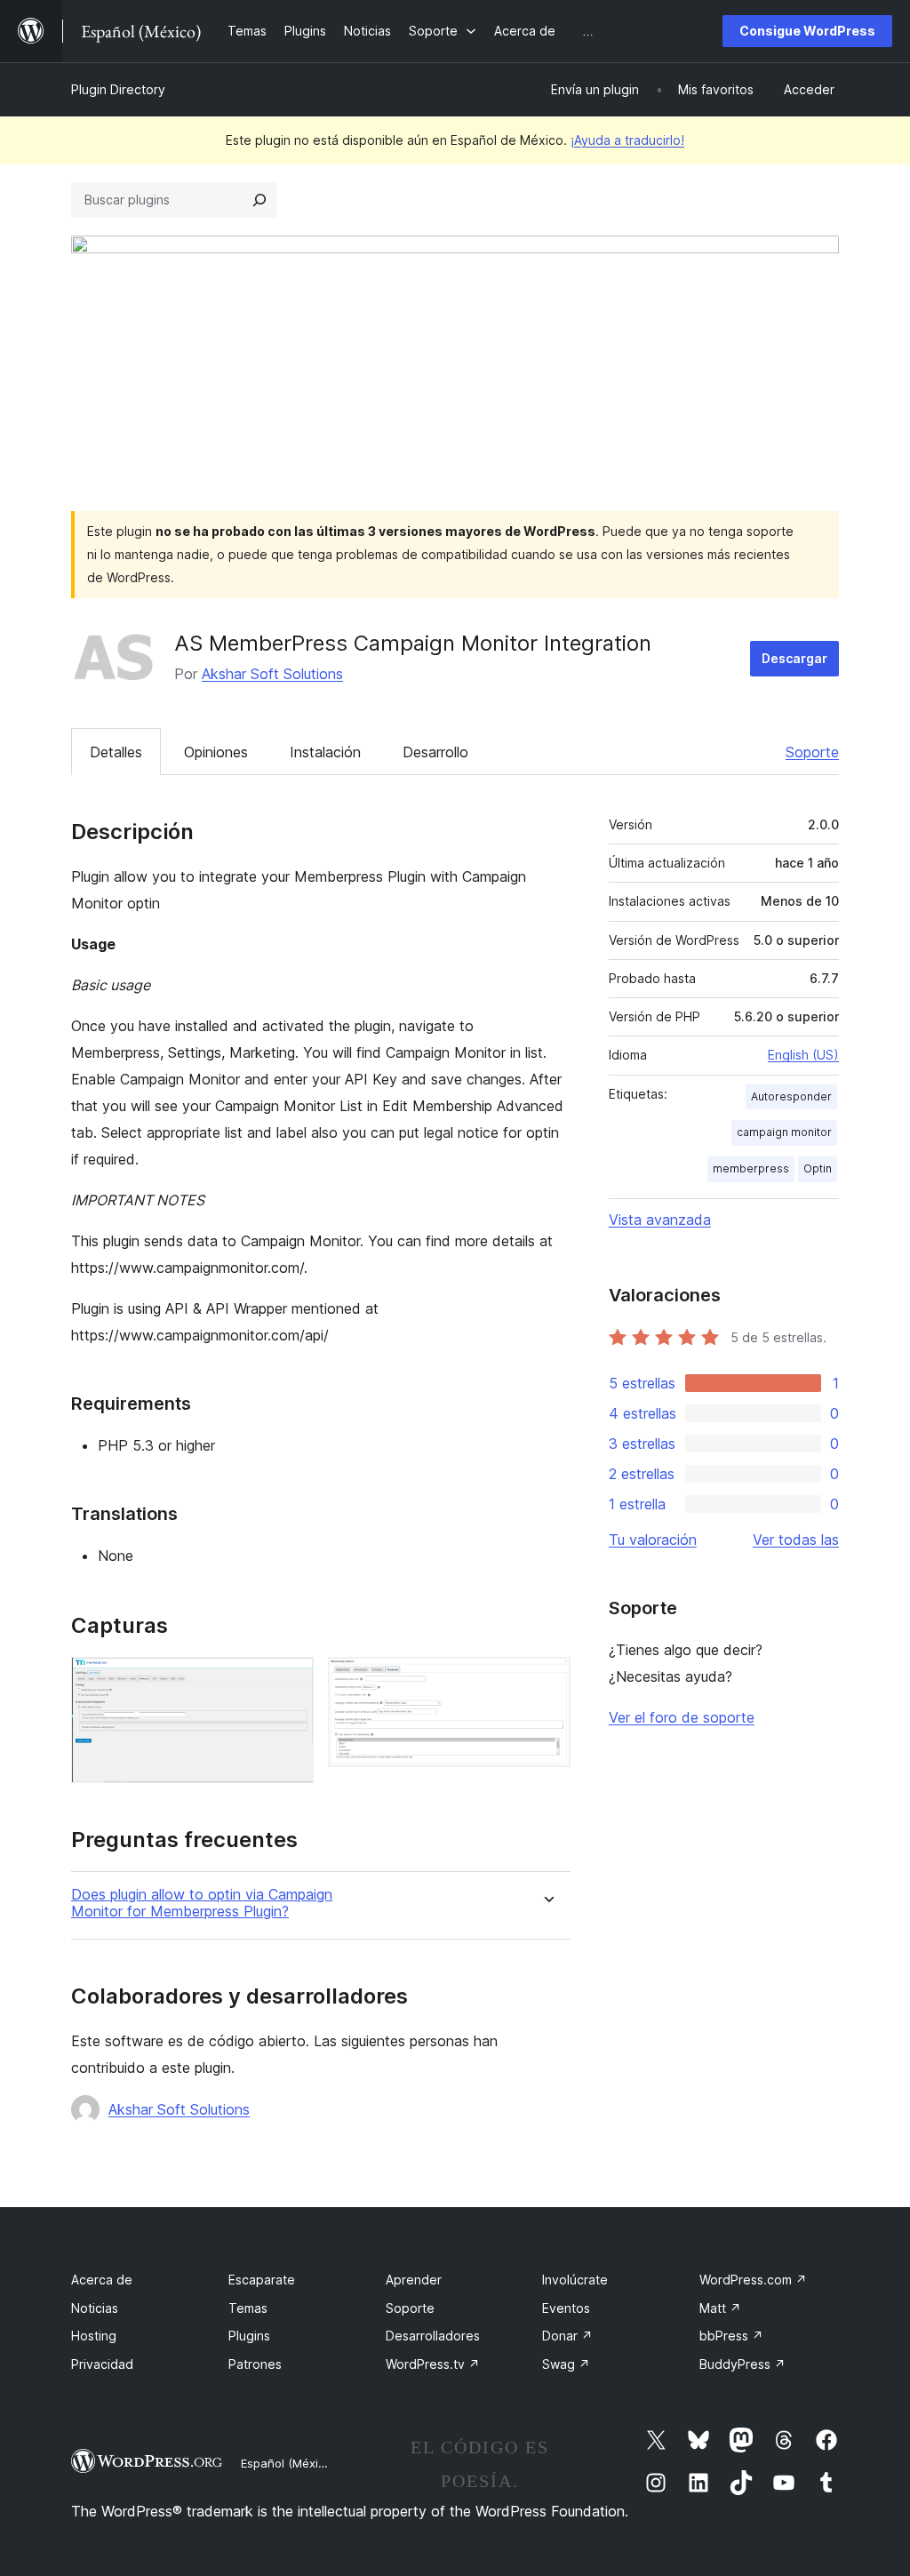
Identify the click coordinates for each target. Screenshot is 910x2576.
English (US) (803, 1055)
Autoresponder (791, 1096)
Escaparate (262, 2280)
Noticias (95, 2308)
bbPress (731, 2336)
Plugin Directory (118, 89)
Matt (720, 2308)
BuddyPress (742, 2364)
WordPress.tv (433, 2364)
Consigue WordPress (807, 31)
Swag (566, 2364)
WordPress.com (753, 2280)
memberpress (751, 1168)
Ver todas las (796, 1540)
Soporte (812, 752)
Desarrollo (435, 752)
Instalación (325, 752)
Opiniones (216, 752)
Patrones (255, 2364)
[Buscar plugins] (259, 200)
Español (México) (288, 2463)
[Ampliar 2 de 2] (547, 1681)
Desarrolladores (433, 2336)
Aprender (414, 2280)
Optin (818, 1168)
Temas (248, 2308)
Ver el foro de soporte (682, 1717)
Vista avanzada (660, 1220)
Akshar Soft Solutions (272, 674)
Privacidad (102, 2364)
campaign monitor (784, 1132)
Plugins (249, 2336)
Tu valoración (653, 1540)
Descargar (794, 658)
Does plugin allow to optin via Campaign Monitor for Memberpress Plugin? (202, 1903)
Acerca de (102, 2280)
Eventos (566, 2308)
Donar (567, 2336)
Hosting (94, 2336)
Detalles (116, 752)
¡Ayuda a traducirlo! (627, 140)
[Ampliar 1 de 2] (290, 1681)
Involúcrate (575, 2280)
